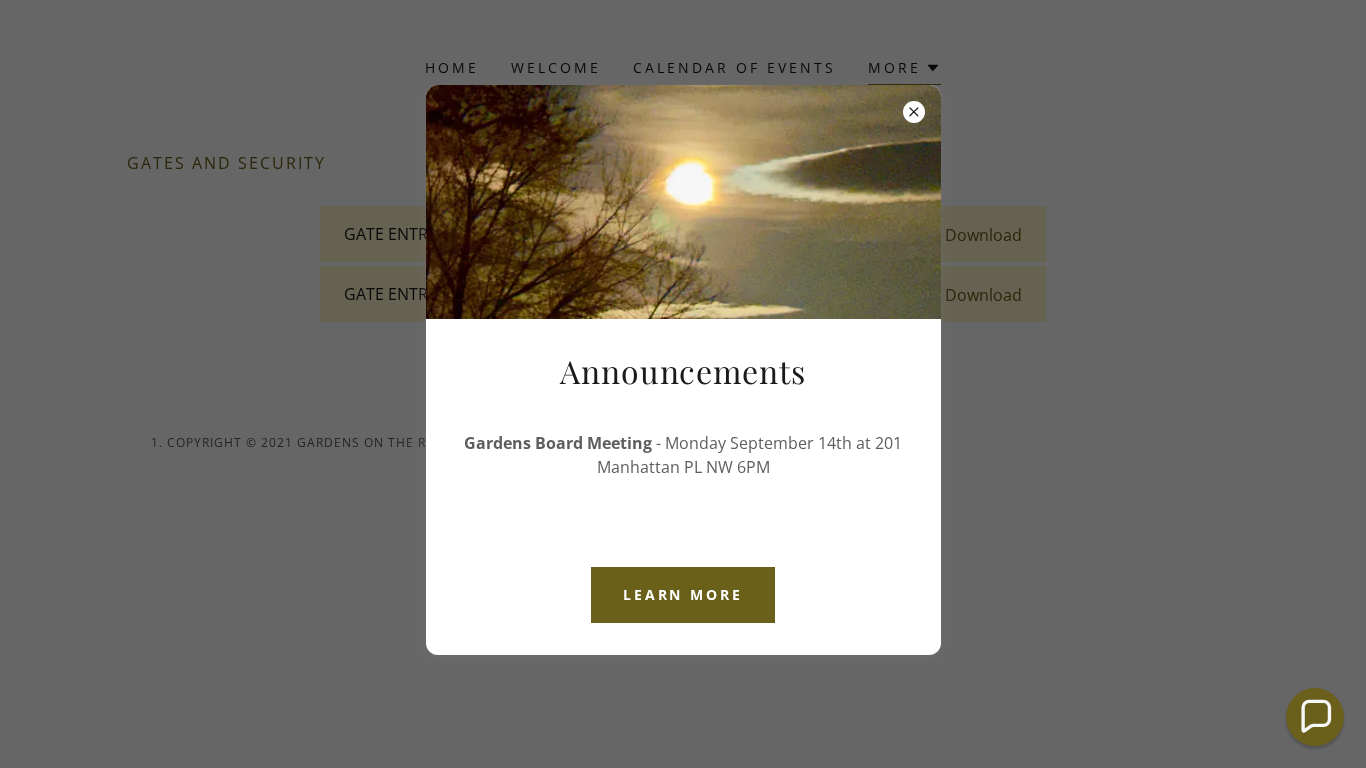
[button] (1315, 717)
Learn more (683, 594)
